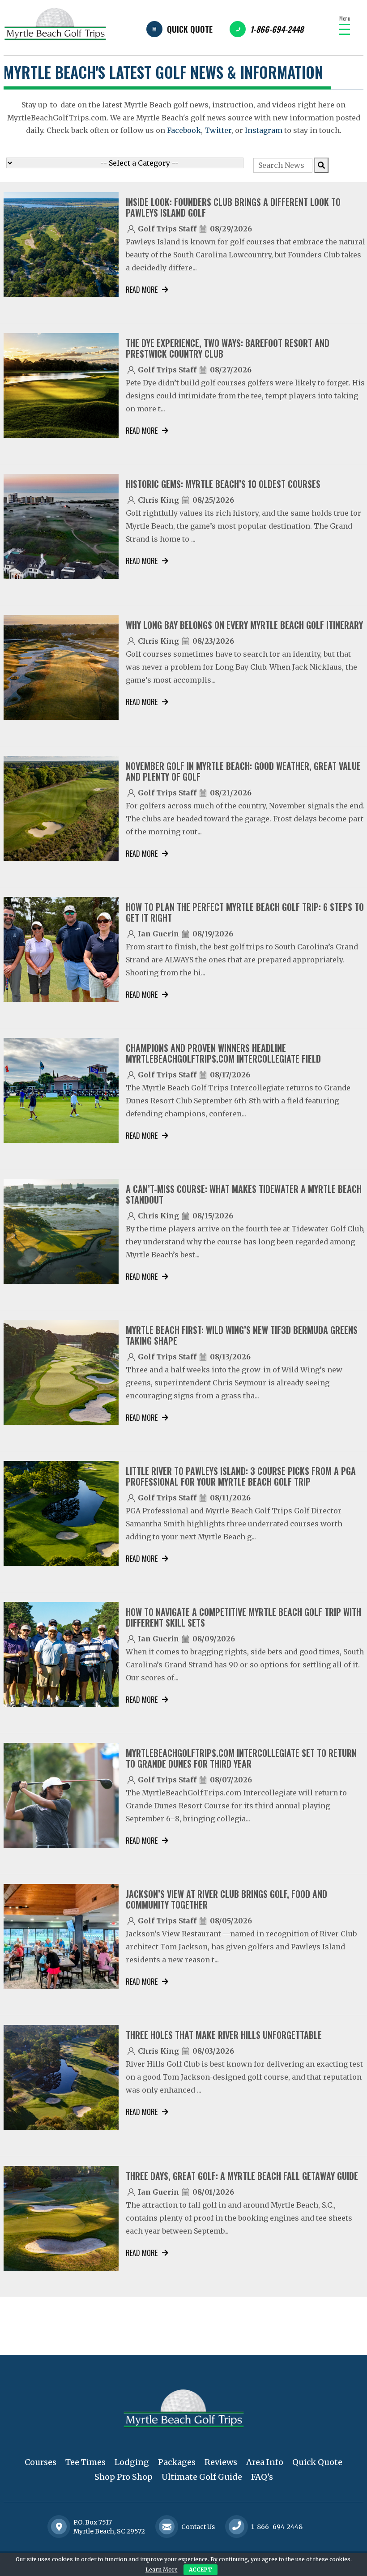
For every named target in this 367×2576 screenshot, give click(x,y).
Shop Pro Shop (124, 2477)
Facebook (184, 130)
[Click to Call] (237, 2527)
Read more (142, 290)
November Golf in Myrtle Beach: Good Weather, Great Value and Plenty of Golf (243, 771)
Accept (201, 2570)
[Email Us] (167, 2527)
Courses (41, 2462)
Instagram (264, 130)
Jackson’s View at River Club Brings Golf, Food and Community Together (226, 1899)
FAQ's (262, 2477)
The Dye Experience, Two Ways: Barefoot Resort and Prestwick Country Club (228, 348)
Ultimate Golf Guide (202, 2477)
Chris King (158, 500)
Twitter (218, 130)
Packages (177, 2462)
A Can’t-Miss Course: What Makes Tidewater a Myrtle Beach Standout (244, 1194)
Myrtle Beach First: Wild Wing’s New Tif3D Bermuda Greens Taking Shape (242, 1335)
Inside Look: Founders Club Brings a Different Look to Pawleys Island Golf (233, 207)
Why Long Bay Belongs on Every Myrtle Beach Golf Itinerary (244, 625)
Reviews (221, 2462)
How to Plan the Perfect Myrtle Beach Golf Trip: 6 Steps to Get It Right (245, 912)
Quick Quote (190, 29)
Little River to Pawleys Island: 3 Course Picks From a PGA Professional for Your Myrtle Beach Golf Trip (241, 1476)
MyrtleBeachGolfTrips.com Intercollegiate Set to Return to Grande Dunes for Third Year (241, 1758)
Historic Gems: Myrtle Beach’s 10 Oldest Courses (223, 484)
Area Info (265, 2462)
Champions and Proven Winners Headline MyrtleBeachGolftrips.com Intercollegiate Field (223, 1053)
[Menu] (345, 29)
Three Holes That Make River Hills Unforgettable (224, 2035)
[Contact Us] (59, 2527)
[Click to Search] (321, 165)
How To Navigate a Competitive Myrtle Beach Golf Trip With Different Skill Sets (243, 1617)
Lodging (132, 2462)
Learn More (162, 2570)
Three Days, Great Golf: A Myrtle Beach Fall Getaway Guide (242, 2176)
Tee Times (85, 2462)
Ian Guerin (158, 934)
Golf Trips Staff (167, 229)
